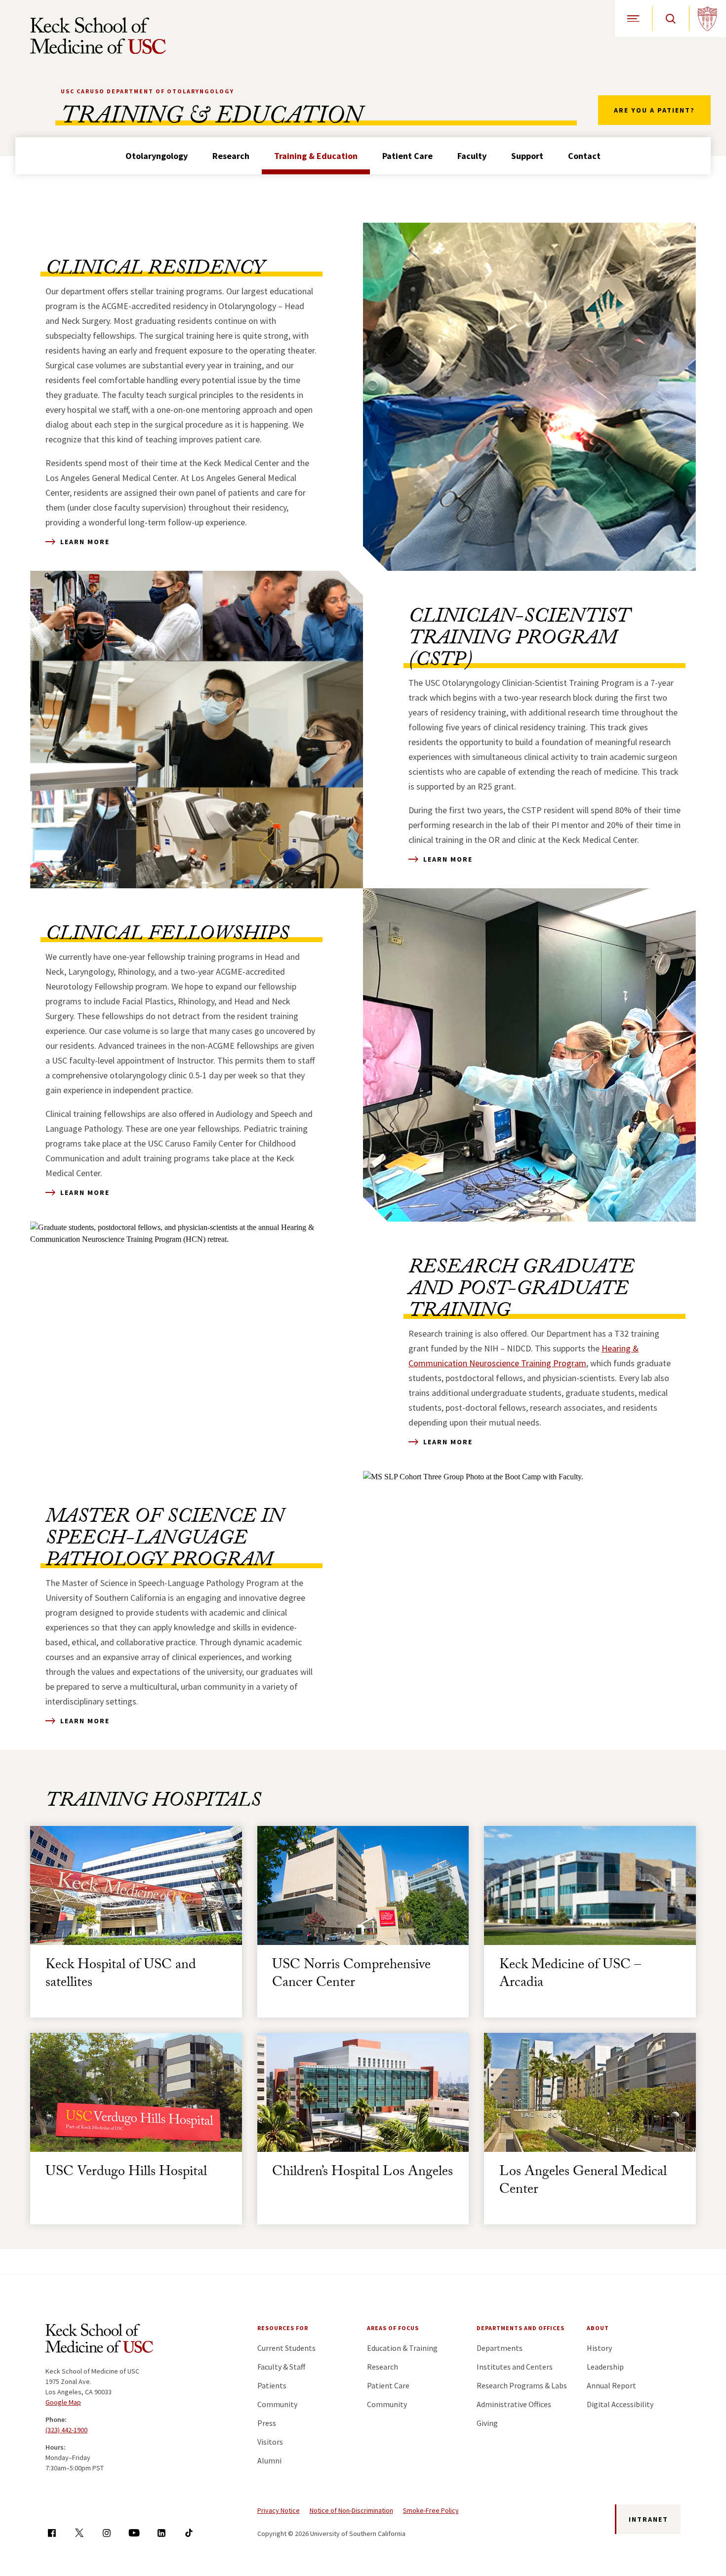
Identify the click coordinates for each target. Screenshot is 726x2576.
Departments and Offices (521, 2328)
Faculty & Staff (281, 2367)
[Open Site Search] (670, 19)
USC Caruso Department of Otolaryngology (147, 91)
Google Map (63, 2402)
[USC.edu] (707, 19)
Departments (500, 2348)
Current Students (286, 2348)
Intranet (648, 2519)
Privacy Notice (279, 2510)
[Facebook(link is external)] (52, 2533)
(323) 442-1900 (66, 2430)
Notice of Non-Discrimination (351, 2510)
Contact (584, 156)
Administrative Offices (514, 2404)
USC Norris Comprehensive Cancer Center (351, 1975)
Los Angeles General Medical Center (583, 2182)
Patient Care (407, 156)
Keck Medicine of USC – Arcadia (570, 1975)
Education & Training (402, 2348)
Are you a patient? (654, 110)
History (599, 2348)
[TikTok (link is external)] (189, 2533)
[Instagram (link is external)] (106, 2533)
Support (527, 156)
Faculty (472, 156)
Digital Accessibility (620, 2404)
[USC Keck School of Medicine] (98, 36)
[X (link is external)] (79, 2533)
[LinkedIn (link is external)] (161, 2533)
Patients (272, 2385)
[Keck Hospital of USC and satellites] (136, 1885)
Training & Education (316, 156)
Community (277, 2404)
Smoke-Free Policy (431, 2510)
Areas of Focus (393, 2328)
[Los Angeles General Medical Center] (590, 2092)
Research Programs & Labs (522, 2385)
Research (231, 156)
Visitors (270, 2442)
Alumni (269, 2460)
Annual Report (611, 2385)
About (598, 2328)
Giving (487, 2423)
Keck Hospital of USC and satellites (121, 1975)
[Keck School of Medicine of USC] (99, 2340)
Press (267, 2423)
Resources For (283, 2328)
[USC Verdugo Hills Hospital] (136, 2092)
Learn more (85, 542)
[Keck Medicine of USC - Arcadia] (590, 1885)
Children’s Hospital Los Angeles (363, 2173)
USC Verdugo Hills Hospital (126, 2173)
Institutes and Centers (515, 2367)
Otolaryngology (157, 156)
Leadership (605, 2367)
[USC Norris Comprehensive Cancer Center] (363, 1885)
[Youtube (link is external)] (134, 2533)
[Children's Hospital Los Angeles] (363, 2092)
